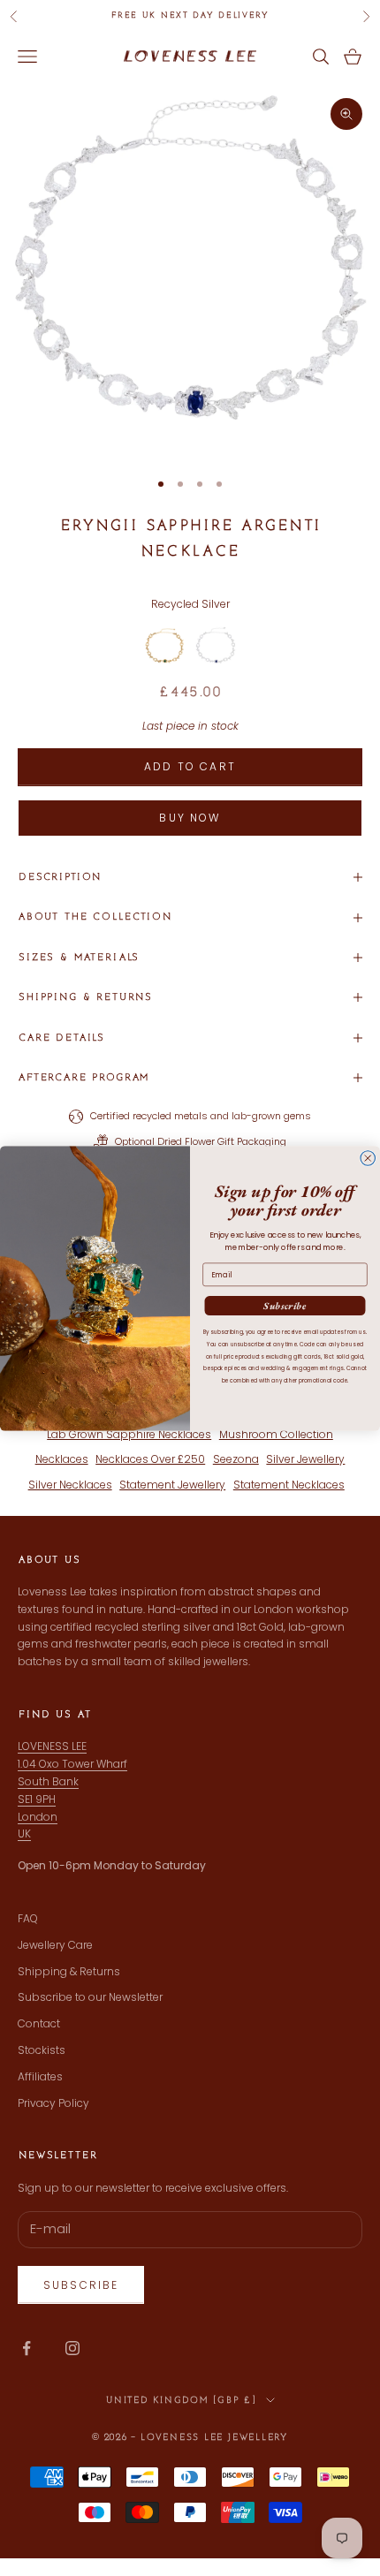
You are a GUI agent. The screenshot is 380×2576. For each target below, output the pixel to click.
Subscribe (285, 1305)
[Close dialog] (368, 1158)
